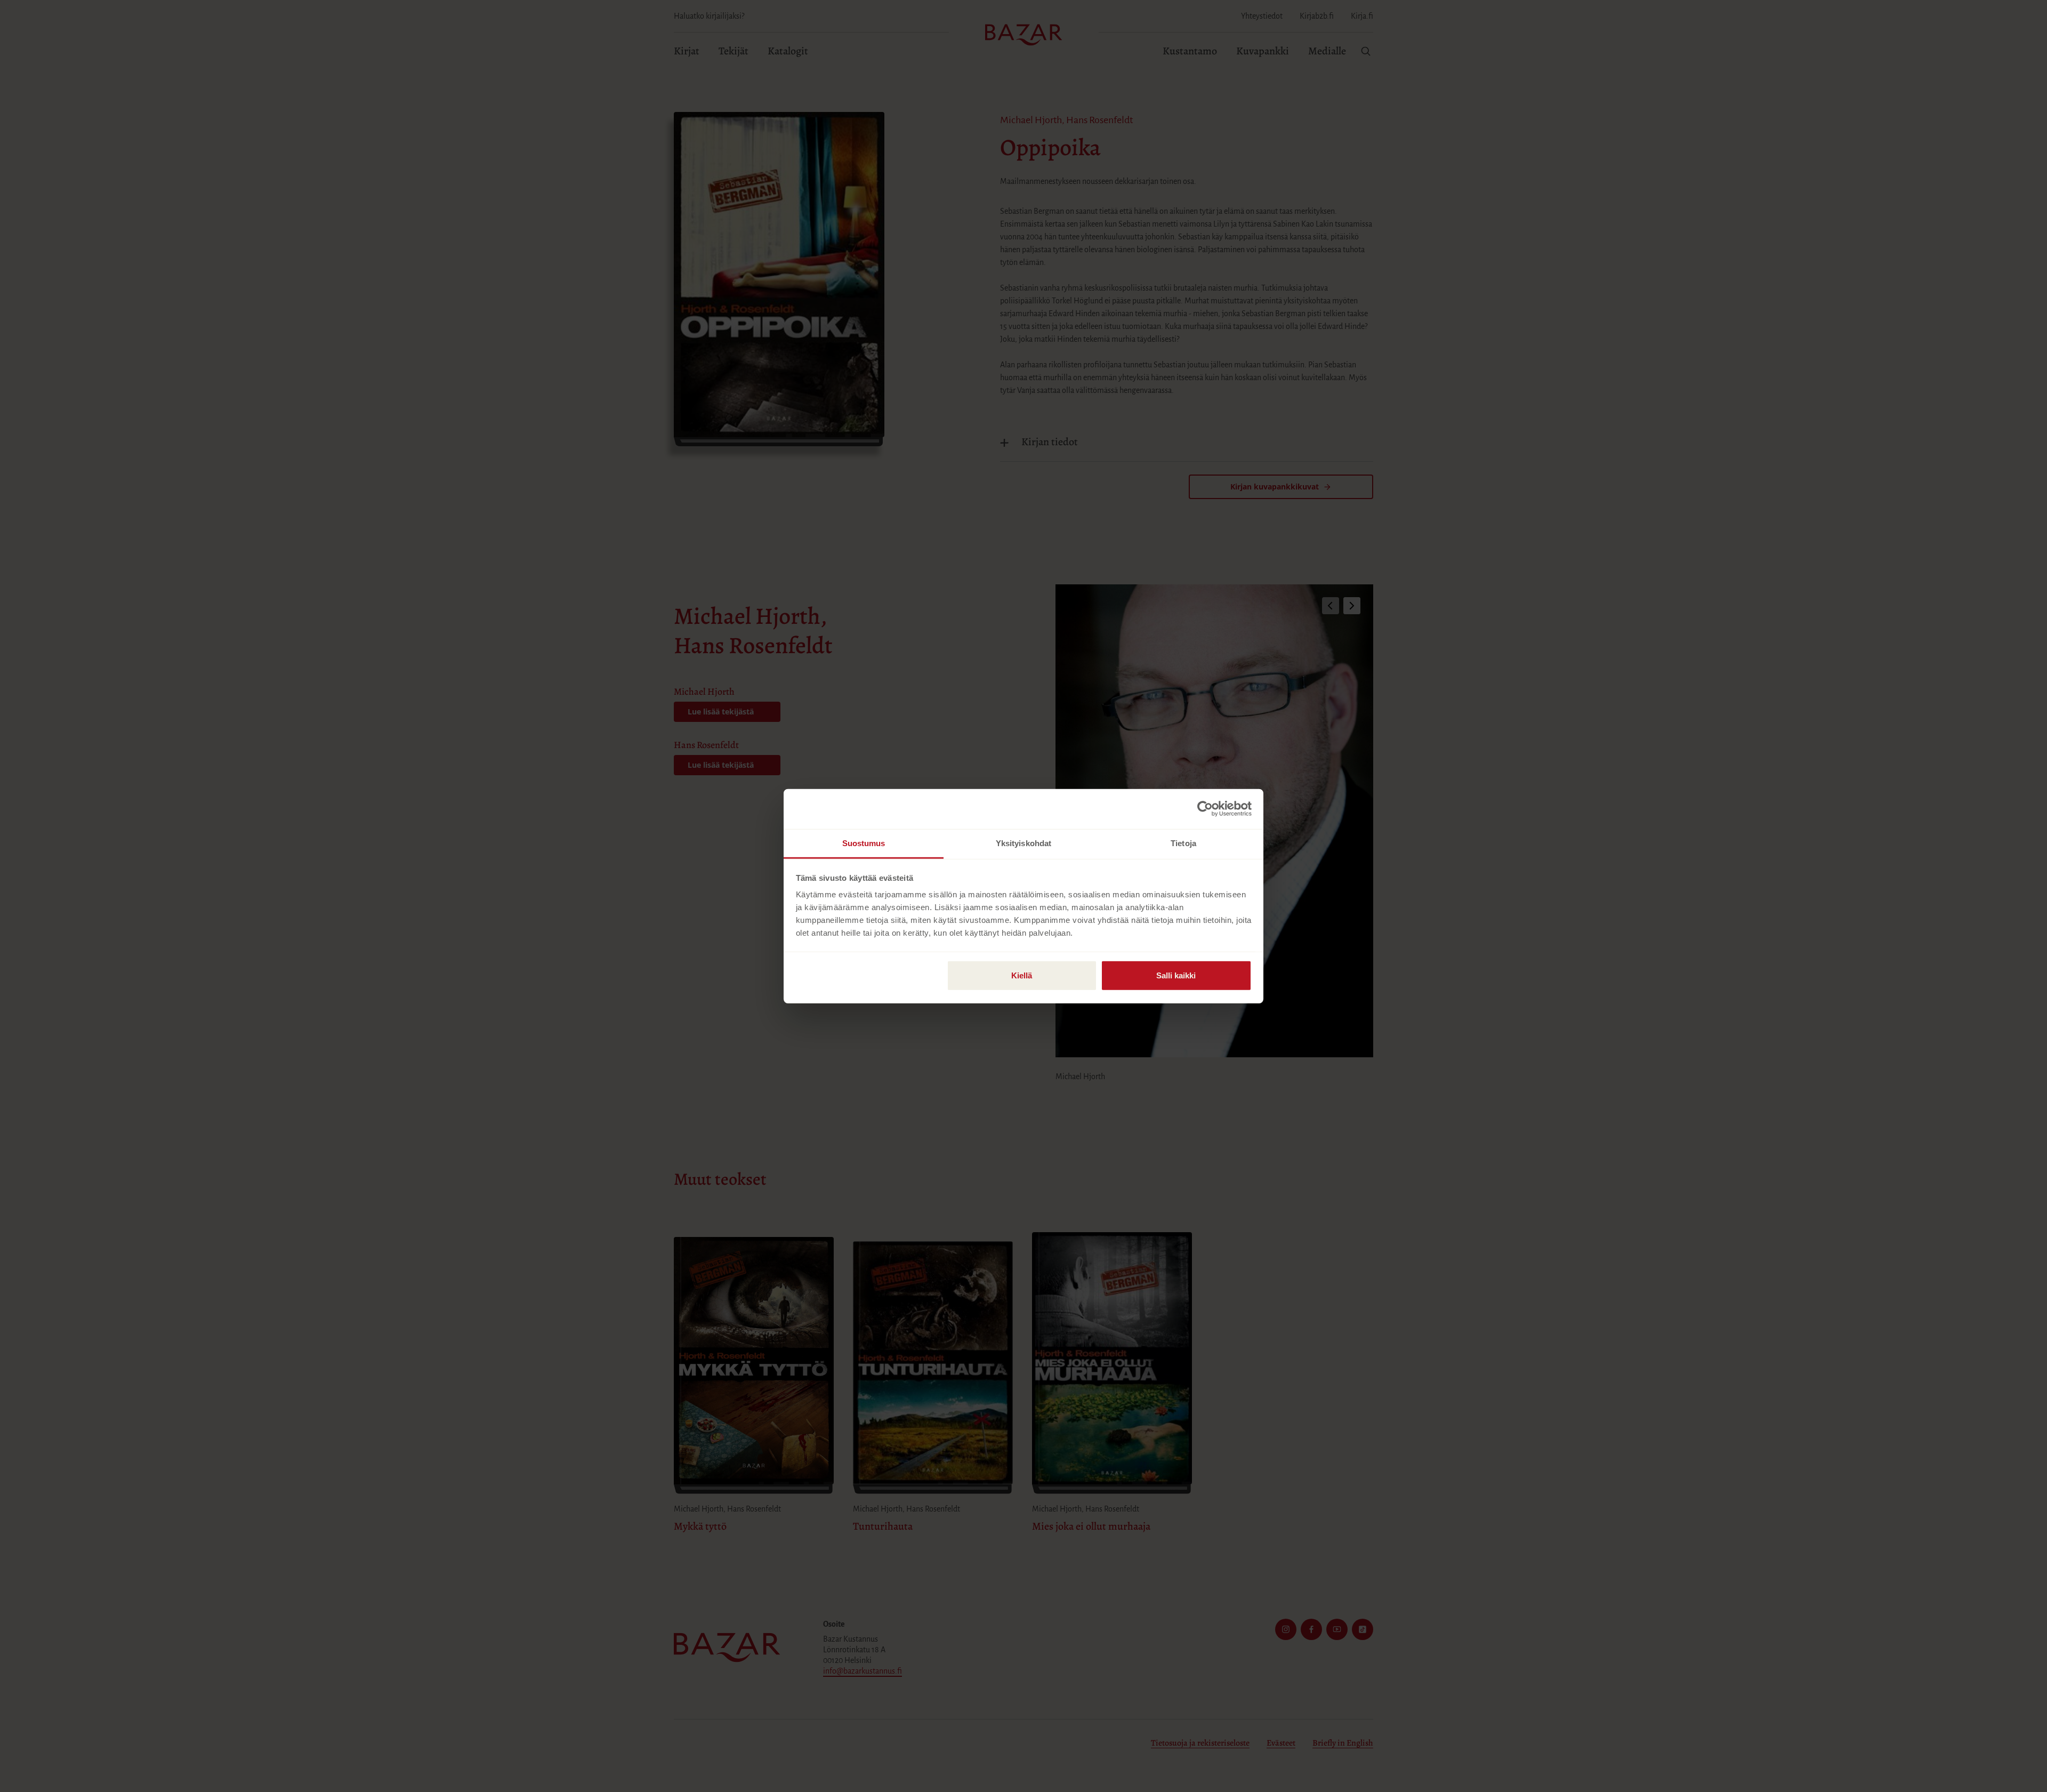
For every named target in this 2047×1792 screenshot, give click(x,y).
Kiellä (1022, 975)
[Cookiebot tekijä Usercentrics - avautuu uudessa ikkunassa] (1205, 809)
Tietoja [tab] (1183, 843)
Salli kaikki (1176, 975)
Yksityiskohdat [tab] (1023, 843)
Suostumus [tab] (864, 843)
